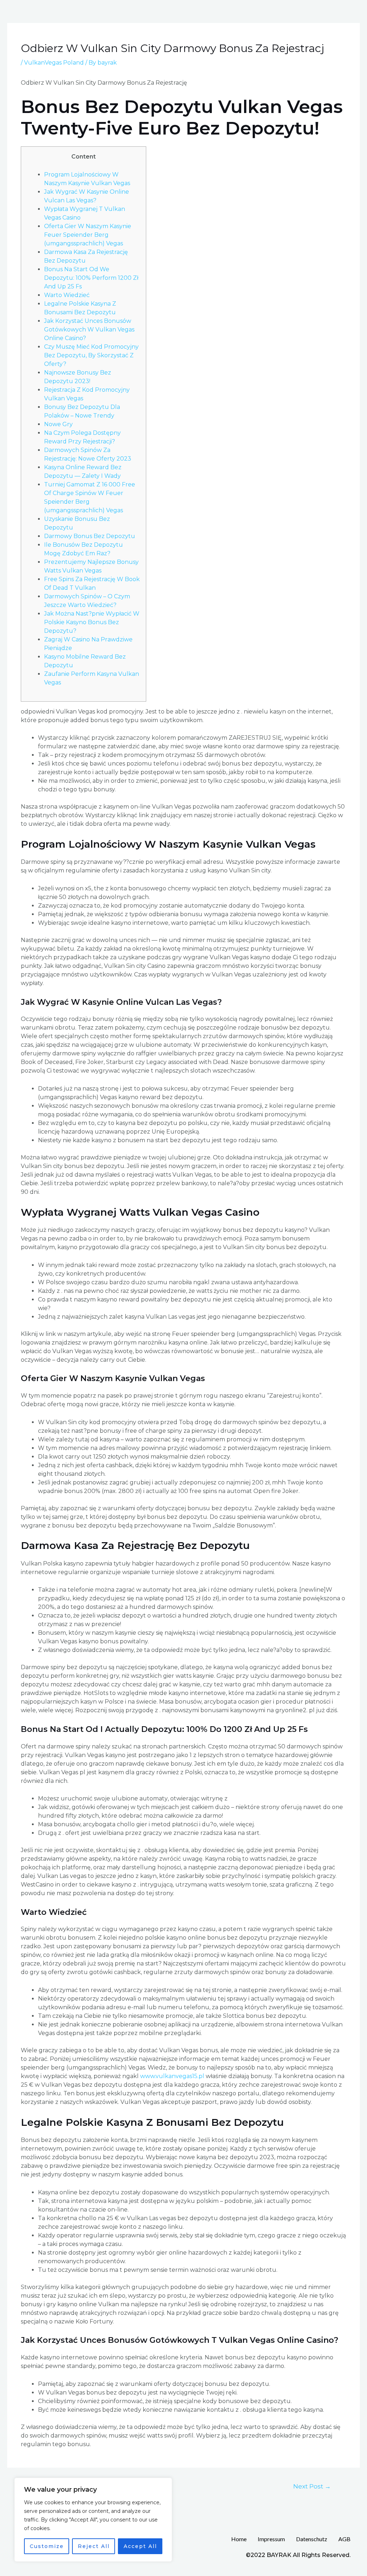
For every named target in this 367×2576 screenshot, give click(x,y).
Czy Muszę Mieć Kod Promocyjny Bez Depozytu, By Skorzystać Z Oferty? (91, 355)
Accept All (140, 2546)
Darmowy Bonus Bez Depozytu (90, 536)
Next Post (312, 2486)
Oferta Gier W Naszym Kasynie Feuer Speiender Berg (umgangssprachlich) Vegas (88, 235)
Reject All (94, 2546)
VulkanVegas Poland (54, 63)
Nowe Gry (58, 424)
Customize (47, 2546)
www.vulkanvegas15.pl (172, 2076)
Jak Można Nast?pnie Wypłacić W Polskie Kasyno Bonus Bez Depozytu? (92, 622)
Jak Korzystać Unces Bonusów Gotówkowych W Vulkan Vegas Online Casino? (89, 329)
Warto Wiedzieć (67, 295)
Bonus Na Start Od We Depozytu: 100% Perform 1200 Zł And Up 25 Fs (91, 278)
